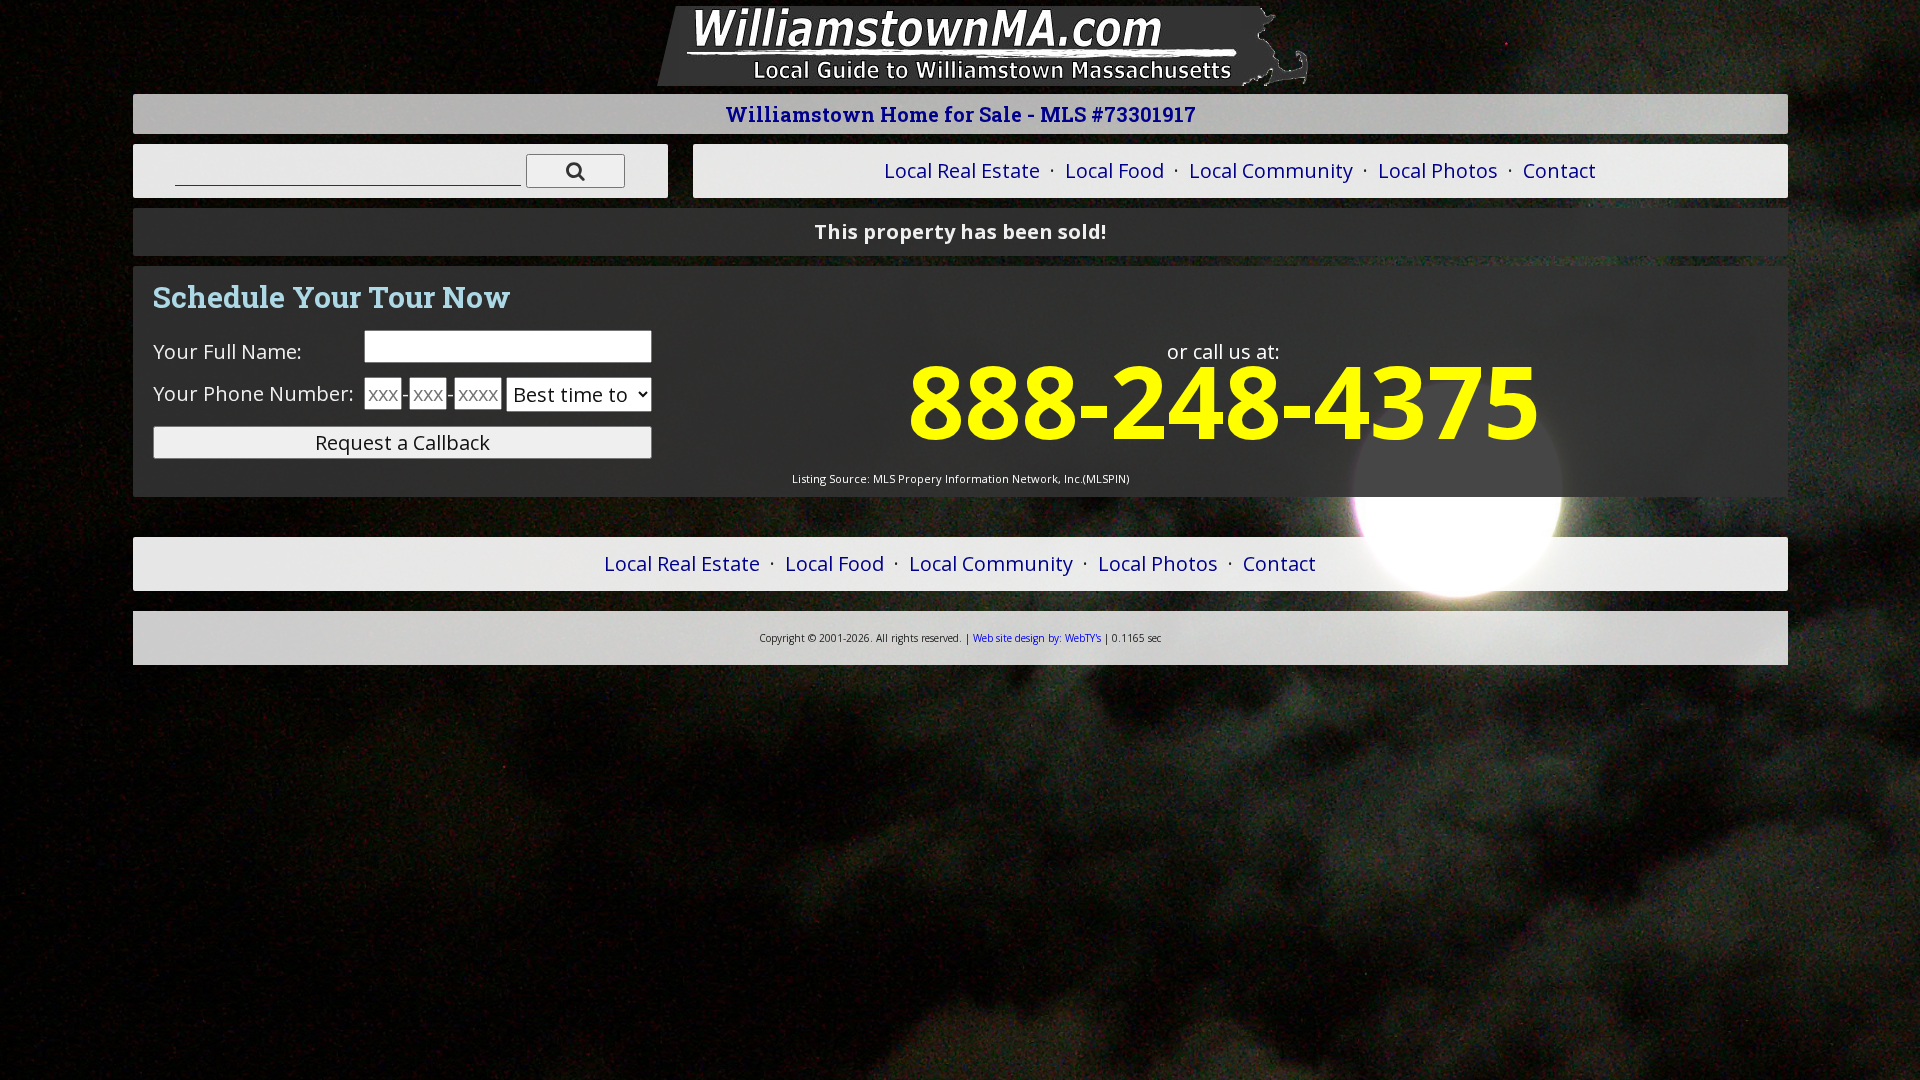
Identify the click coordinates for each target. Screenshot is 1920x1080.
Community (1271, 170)
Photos (1438, 170)
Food (1114, 170)
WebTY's (1037, 638)
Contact (1559, 170)
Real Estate (962, 170)
